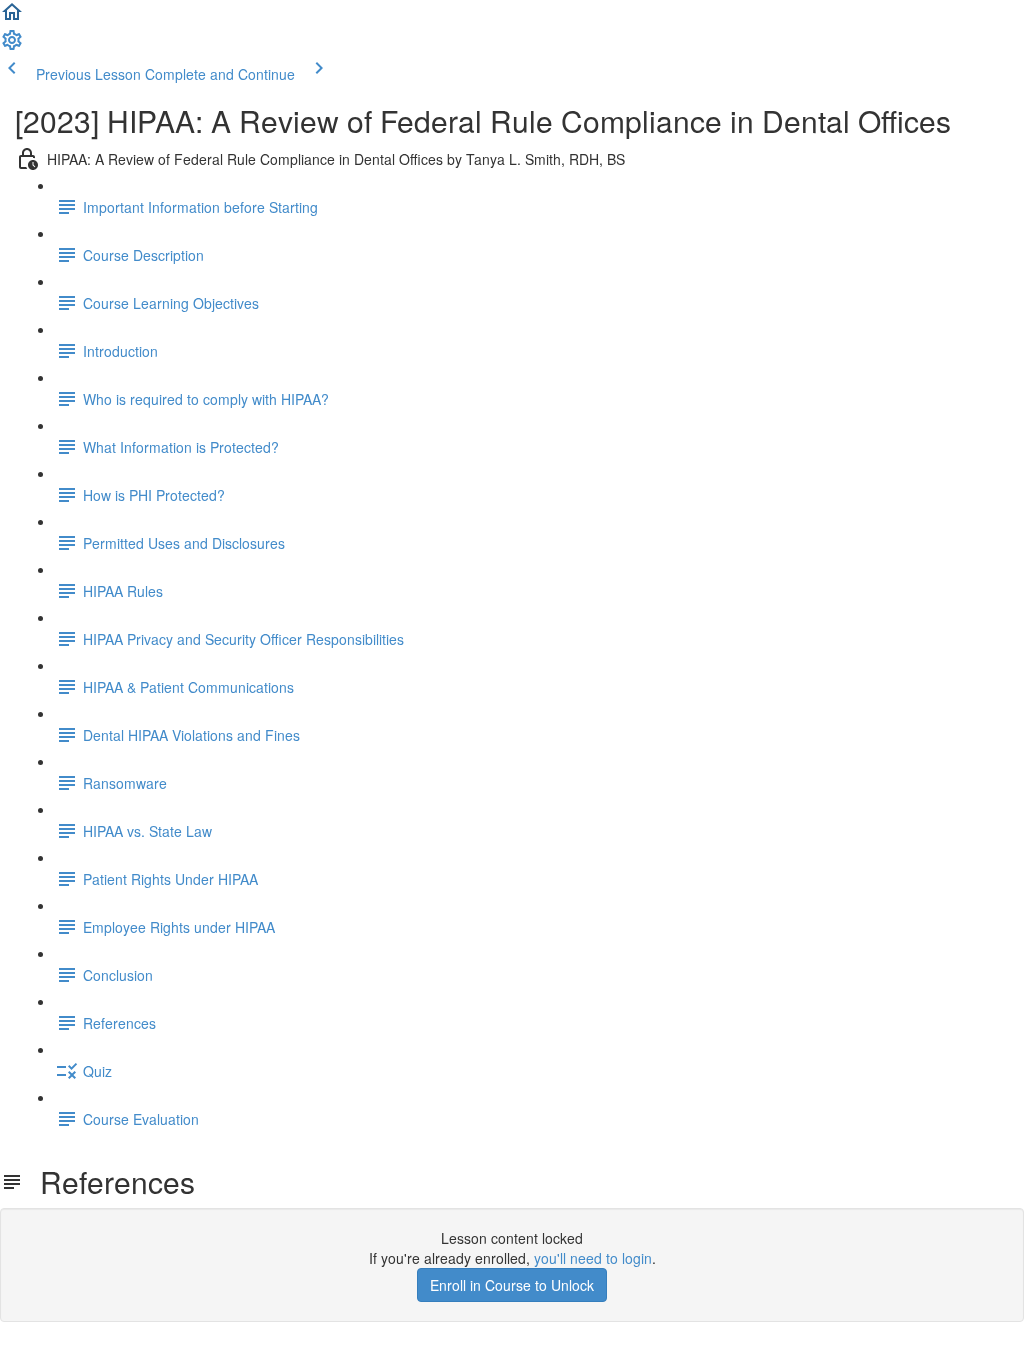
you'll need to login (593, 1258)
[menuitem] (12, 46)
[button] (12, 18)
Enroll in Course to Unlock (512, 1285)
